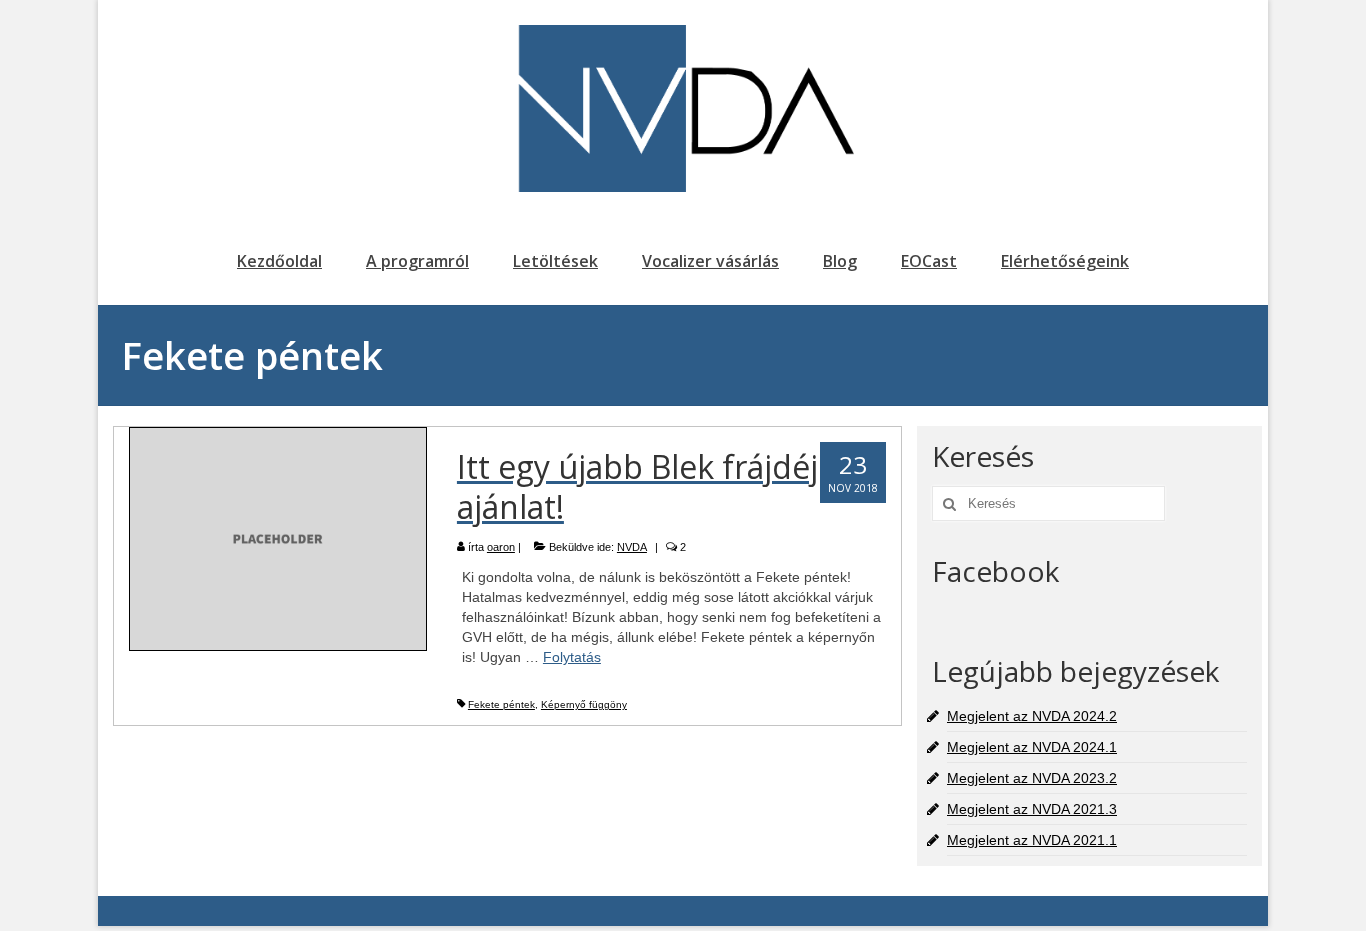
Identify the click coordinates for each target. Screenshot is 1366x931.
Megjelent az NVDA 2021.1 (1032, 840)
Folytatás (572, 657)
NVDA (632, 547)
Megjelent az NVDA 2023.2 (1032, 778)
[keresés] (947, 503)
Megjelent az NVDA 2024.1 (1032, 747)
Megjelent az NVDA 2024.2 (1032, 716)
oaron (501, 547)
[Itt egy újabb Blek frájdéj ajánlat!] (278, 538)
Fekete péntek (501, 704)
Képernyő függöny (584, 704)
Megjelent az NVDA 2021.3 (1032, 809)
